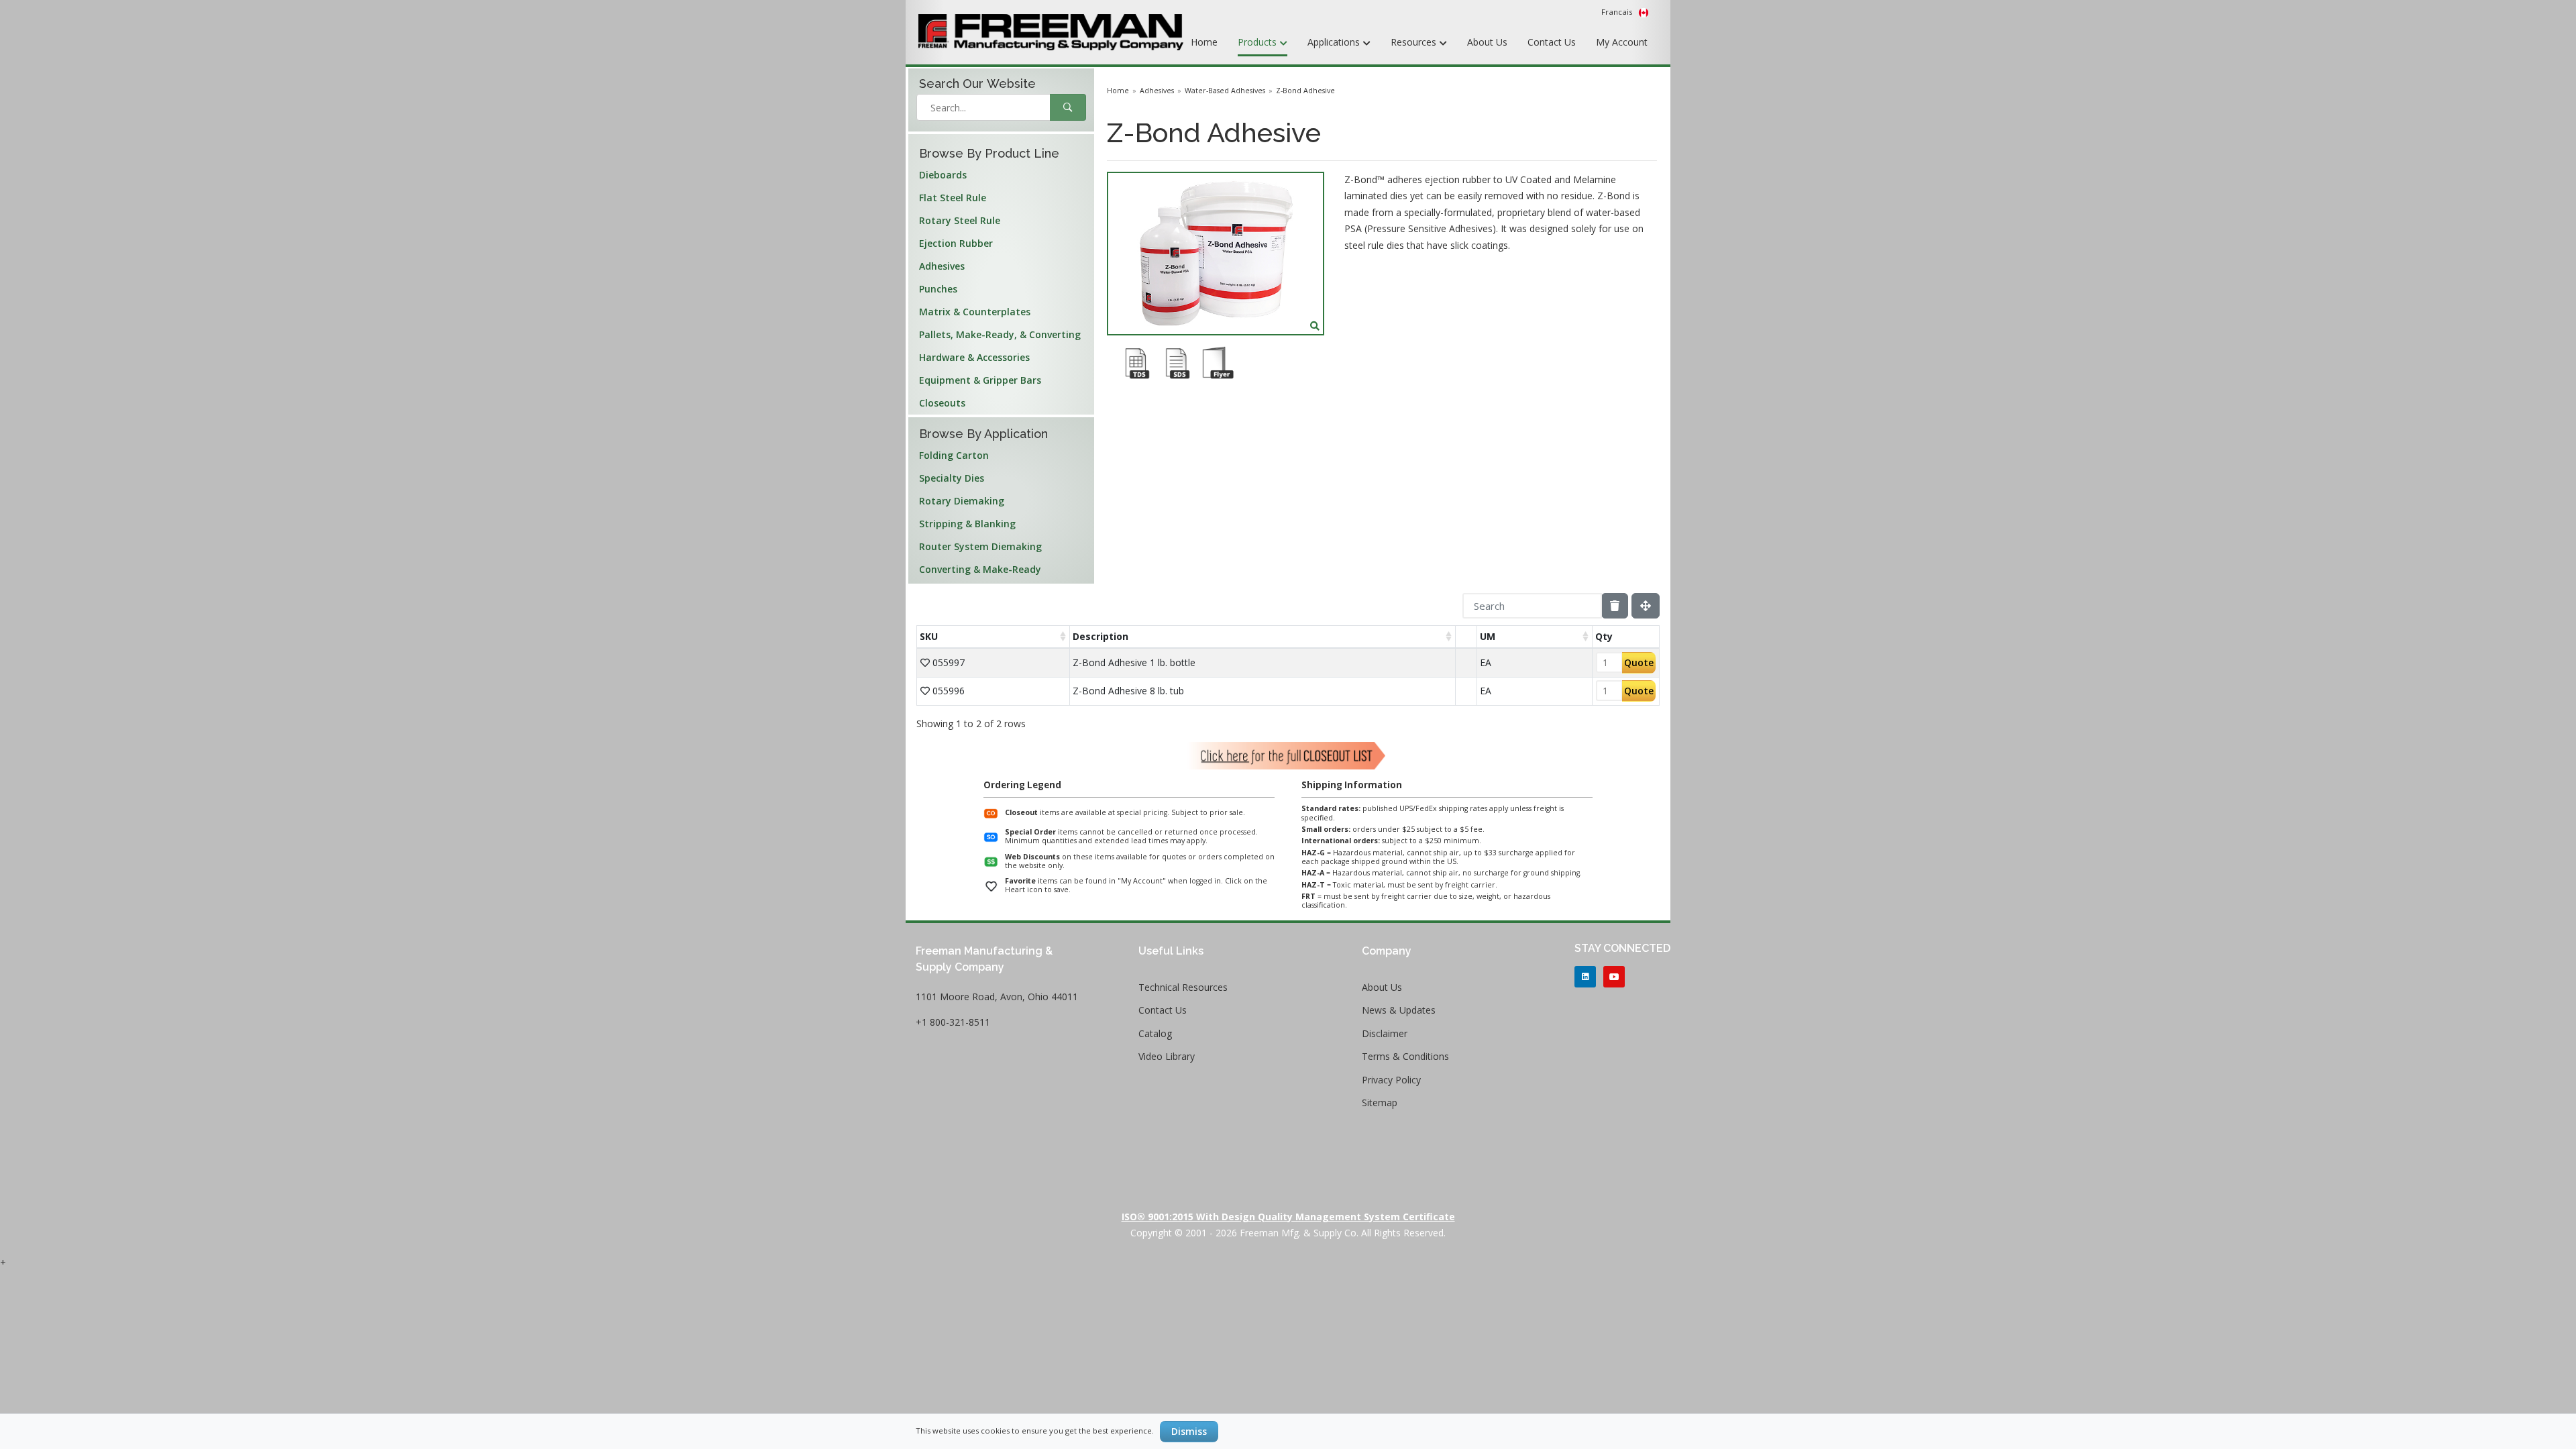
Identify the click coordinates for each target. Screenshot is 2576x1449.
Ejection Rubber (956, 243)
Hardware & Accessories (974, 357)
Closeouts (942, 403)
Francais (1618, 12)
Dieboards (943, 175)
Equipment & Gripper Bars (980, 380)
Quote (1639, 662)
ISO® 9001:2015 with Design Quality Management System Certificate (1288, 1217)
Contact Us (1552, 42)
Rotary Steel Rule (960, 220)
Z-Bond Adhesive (1305, 91)
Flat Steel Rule (953, 198)
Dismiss (1189, 1431)
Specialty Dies (952, 478)
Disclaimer (1385, 1033)
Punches (938, 289)
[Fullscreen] (1646, 606)
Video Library (1167, 1056)
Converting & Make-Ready (980, 569)
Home (1204, 42)
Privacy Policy (1391, 1080)
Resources (1415, 42)
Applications (1335, 42)
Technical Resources (1183, 987)
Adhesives (942, 266)
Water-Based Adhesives (1225, 91)
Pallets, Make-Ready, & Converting (1000, 334)
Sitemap (1380, 1103)
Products (1258, 42)
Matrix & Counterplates (975, 312)
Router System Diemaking (980, 546)
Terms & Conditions (1405, 1056)
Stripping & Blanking (967, 524)
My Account (1622, 42)
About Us (1487, 42)
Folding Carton (954, 455)
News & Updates (1399, 1010)
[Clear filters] (1615, 606)
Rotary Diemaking (962, 501)
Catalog (1155, 1033)
